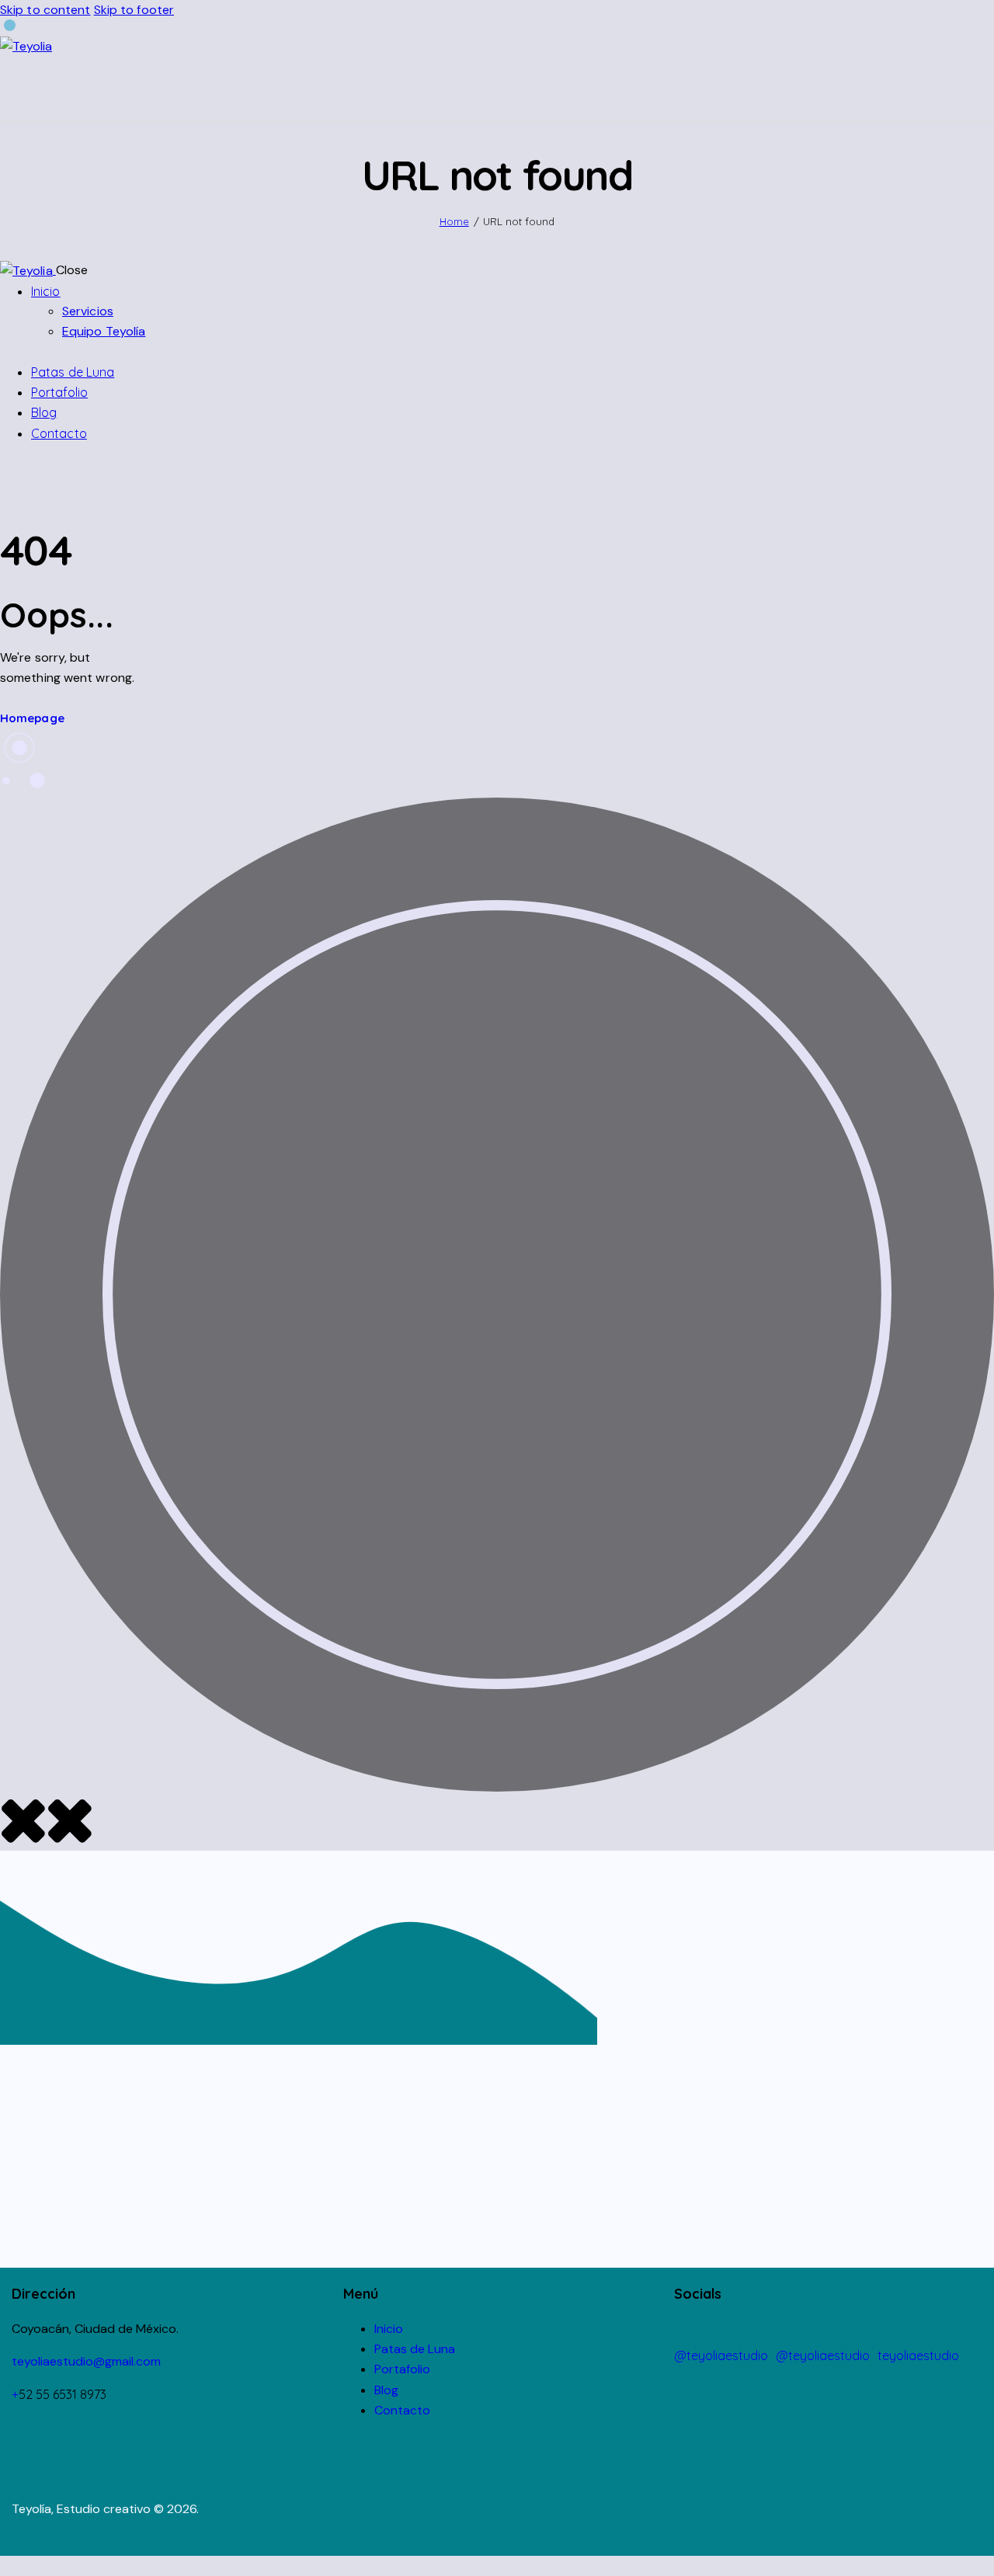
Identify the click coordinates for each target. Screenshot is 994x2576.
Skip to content (45, 10)
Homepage (32, 718)
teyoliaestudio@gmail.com (86, 2361)
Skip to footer (134, 10)
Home (454, 221)
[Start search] (985, 90)
